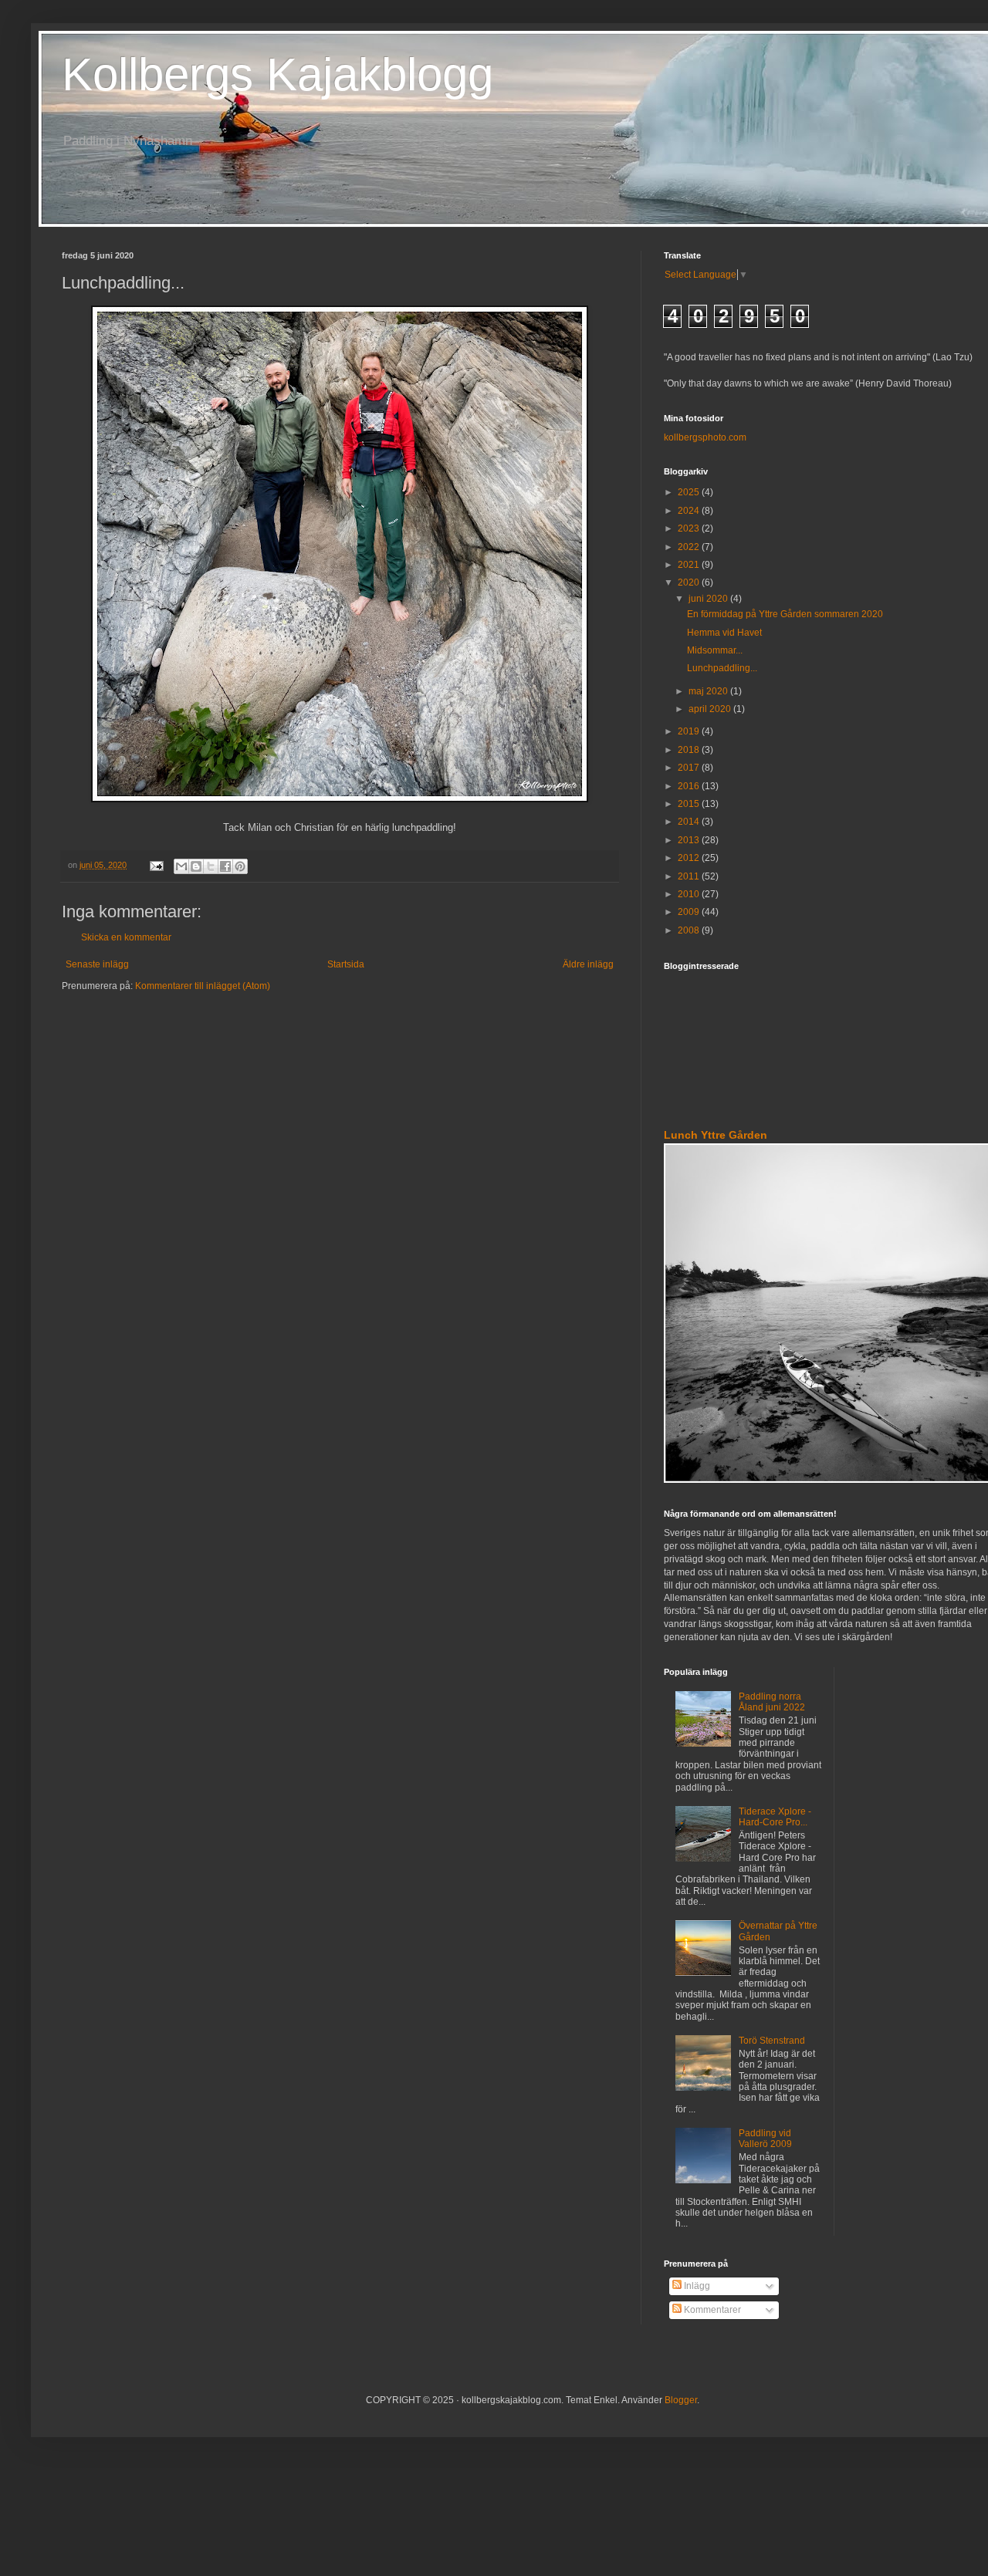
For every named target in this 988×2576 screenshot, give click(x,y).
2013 (690, 840)
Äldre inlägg (588, 964)
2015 (690, 804)
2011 (690, 876)
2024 (690, 511)
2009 (690, 912)
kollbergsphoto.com (705, 437)
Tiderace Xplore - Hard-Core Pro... (775, 1817)
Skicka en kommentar (126, 937)
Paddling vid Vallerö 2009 (765, 2139)
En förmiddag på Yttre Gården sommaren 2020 (785, 614)
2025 (690, 492)
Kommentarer (711, 2310)
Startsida (346, 964)
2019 (690, 731)
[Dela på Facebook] (225, 866)
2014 (690, 822)
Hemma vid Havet (724, 633)
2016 (690, 786)
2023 (690, 528)
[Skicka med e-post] (181, 866)
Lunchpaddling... (722, 668)
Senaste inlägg (97, 964)
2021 (690, 565)
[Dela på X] (211, 866)
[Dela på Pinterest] (240, 866)
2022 (690, 547)
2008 (690, 930)
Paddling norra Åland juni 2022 (772, 1702)
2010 (690, 894)
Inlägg (696, 2286)
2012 (690, 858)
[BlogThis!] (196, 866)
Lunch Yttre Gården (716, 1135)
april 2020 (711, 709)
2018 (690, 750)
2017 (690, 768)
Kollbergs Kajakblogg (277, 74)
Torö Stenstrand (772, 2041)
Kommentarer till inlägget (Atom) (203, 986)
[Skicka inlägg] (156, 865)
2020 (690, 582)
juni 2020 (709, 599)
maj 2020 (709, 691)
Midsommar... (715, 650)
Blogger (681, 2400)
